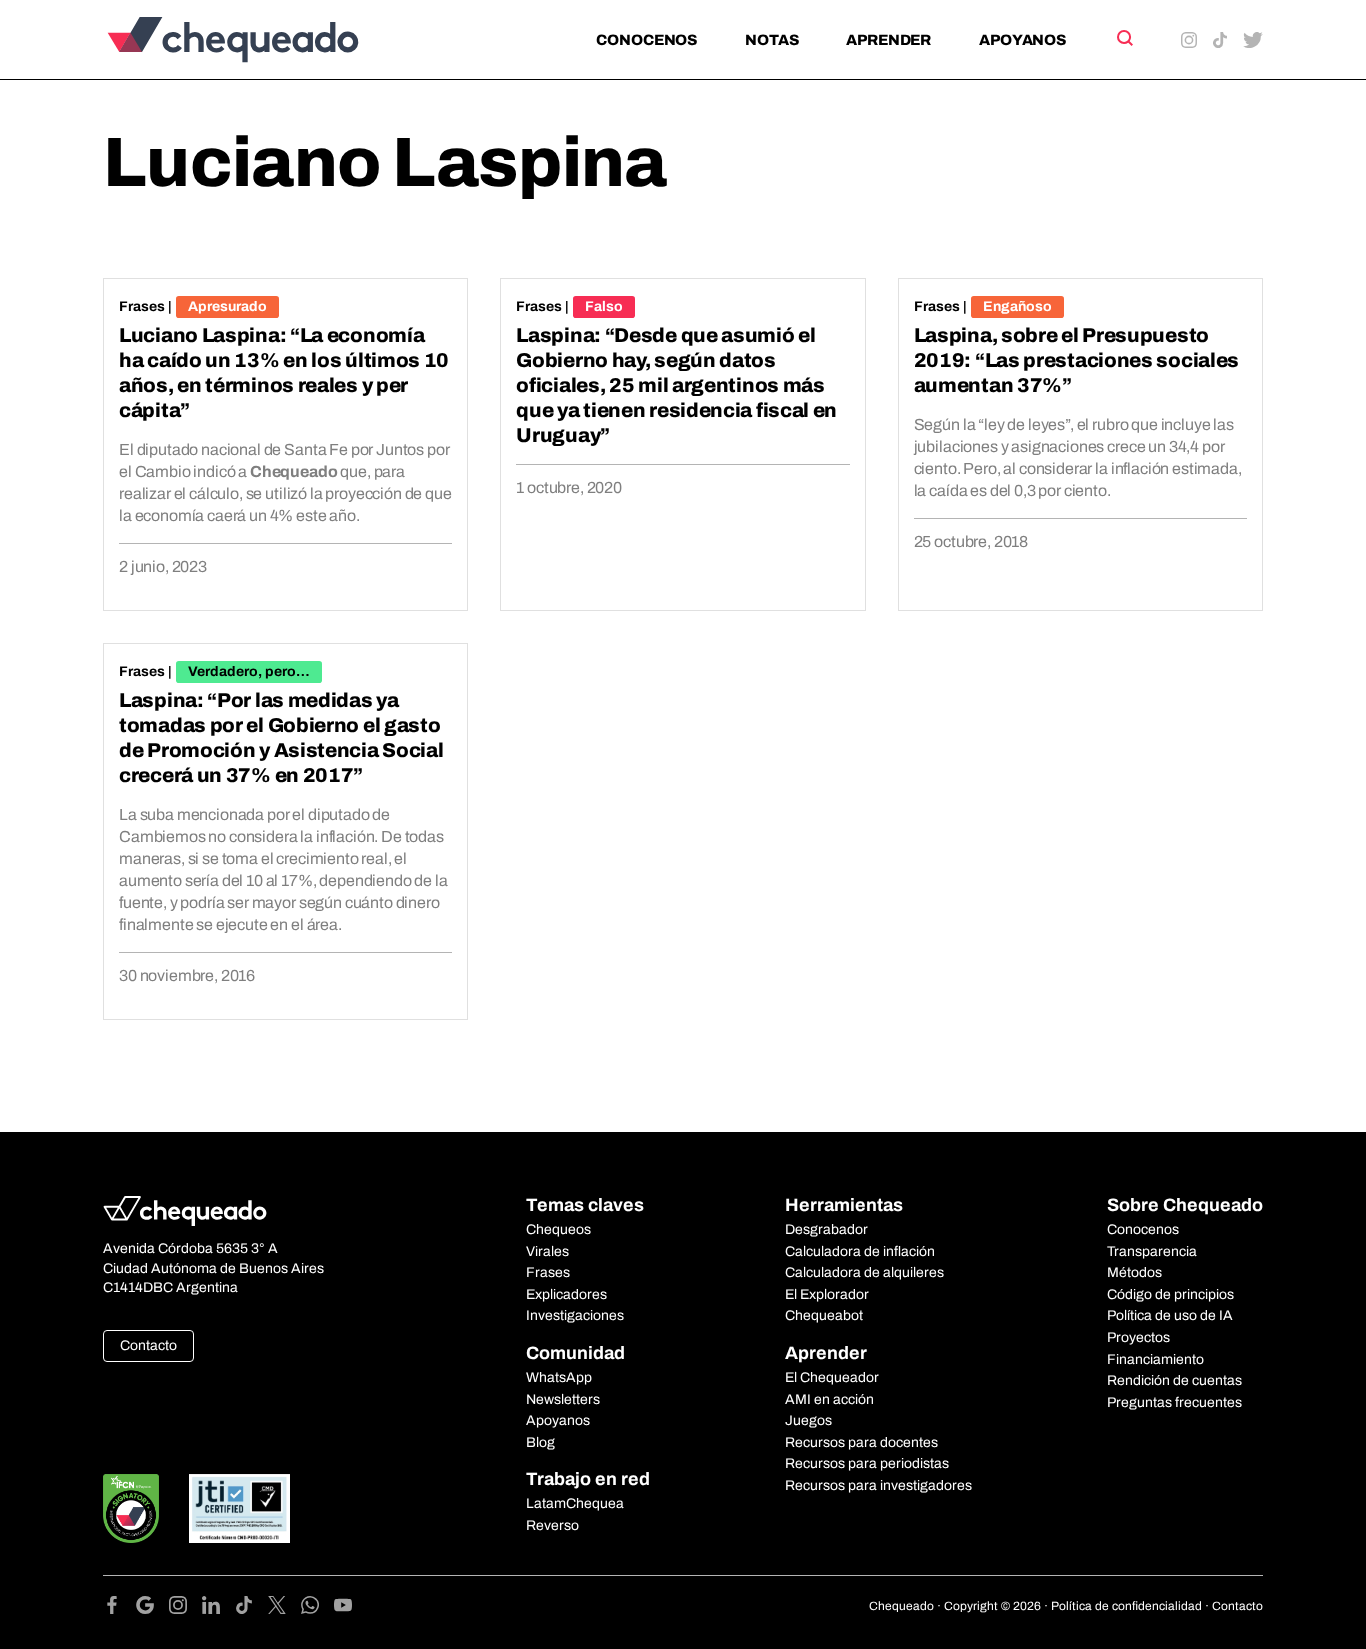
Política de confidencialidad (1126, 1606)
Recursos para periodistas (867, 1463)
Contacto (148, 1345)
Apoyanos (1022, 40)
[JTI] (240, 1508)
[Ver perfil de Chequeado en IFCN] (131, 1508)
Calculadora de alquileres (864, 1272)
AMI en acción (829, 1399)
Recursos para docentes (861, 1442)
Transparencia (1152, 1251)
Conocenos (646, 40)
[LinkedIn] (218, 1608)
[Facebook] (119, 1608)
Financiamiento (1155, 1359)
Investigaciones (575, 1315)
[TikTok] (251, 1608)
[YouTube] (343, 1608)
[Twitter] (284, 1608)
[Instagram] (185, 1608)
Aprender (888, 40)
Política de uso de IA (1170, 1315)
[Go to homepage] (266, 39)
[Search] (1123, 38)
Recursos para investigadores (878, 1485)
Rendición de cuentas (1174, 1380)
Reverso (552, 1525)
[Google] (152, 1608)
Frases (142, 306)
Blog (540, 1442)
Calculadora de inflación (860, 1251)
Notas (771, 40)
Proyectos (1138, 1337)
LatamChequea (575, 1503)
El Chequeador (832, 1377)
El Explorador (827, 1294)
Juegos (808, 1420)
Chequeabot (824, 1315)
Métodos (1134, 1272)
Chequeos (558, 1229)
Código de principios (1170, 1294)
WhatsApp (559, 1377)
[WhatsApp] (317, 1608)
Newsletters (563, 1399)
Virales (547, 1251)
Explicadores (566, 1294)
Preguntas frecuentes (1174, 1402)
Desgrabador (826, 1229)
